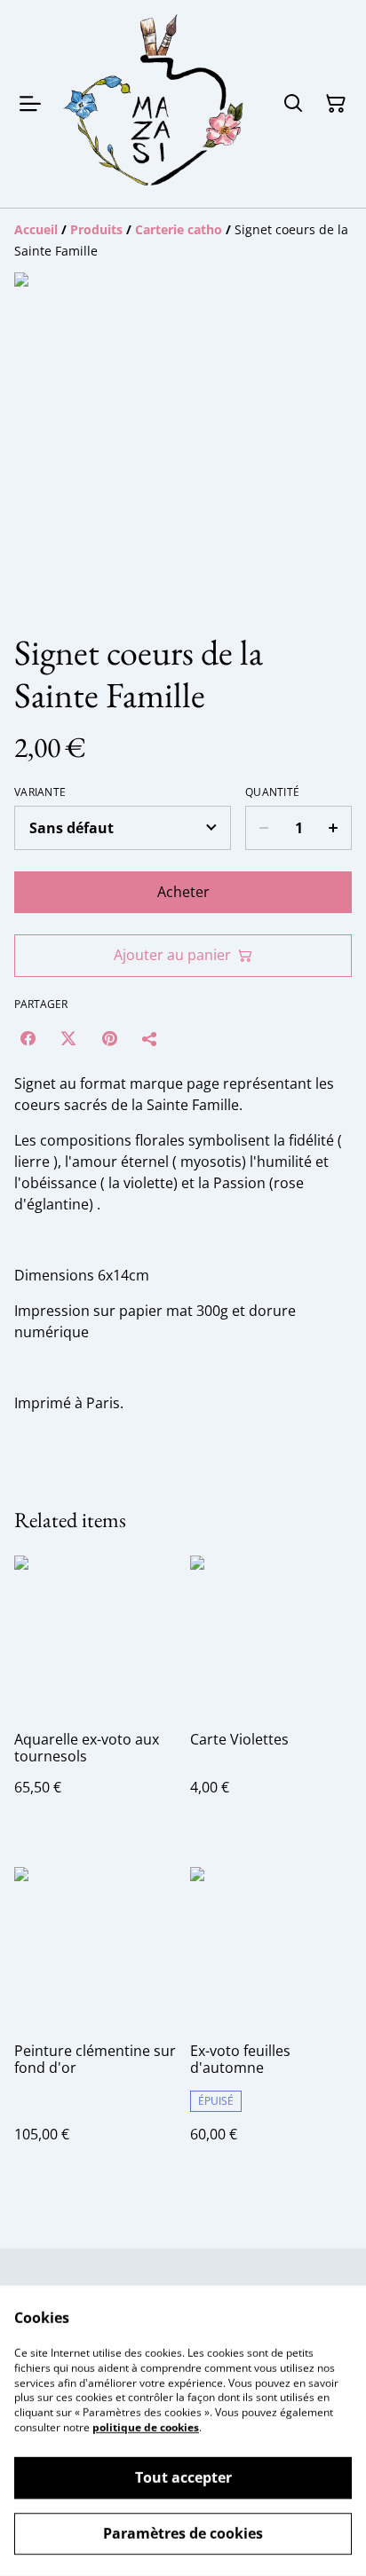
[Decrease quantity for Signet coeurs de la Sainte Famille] (263, 828)
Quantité (272, 792)
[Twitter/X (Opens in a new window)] (68, 1038)
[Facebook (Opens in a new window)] (28, 1038)
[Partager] (150, 1038)
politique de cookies (146, 2427)
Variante (40, 792)
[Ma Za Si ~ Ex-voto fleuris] (155, 104)
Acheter (183, 892)
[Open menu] (30, 104)
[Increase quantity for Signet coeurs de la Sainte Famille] (334, 828)
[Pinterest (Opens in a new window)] (109, 1038)
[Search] (293, 104)
